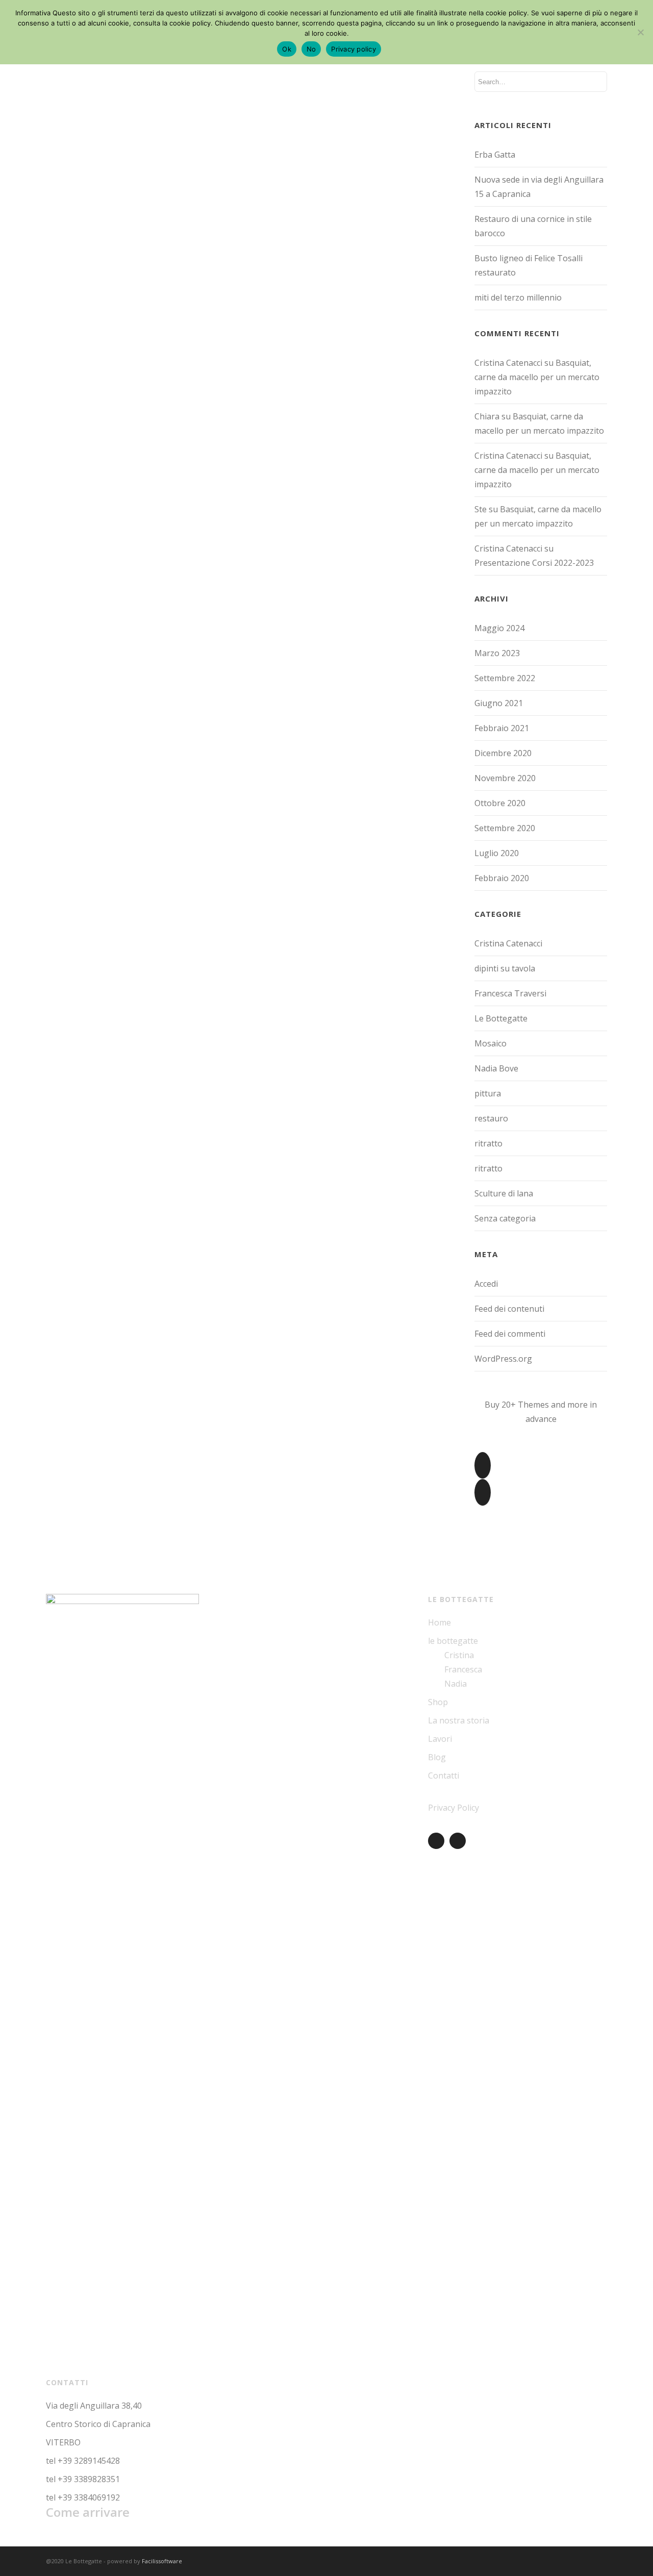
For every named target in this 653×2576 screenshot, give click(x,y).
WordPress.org (503, 1359)
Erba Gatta (495, 155)
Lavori (440, 1739)
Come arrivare (88, 2512)
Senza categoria (505, 1218)
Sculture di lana (504, 1193)
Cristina (459, 1655)
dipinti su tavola (505, 968)
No (311, 49)
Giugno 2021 (499, 703)
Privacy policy (354, 49)
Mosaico (491, 1043)
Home (439, 1622)
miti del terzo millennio (518, 297)
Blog (437, 1757)
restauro (491, 1118)
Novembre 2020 (505, 778)
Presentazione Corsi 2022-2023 (534, 563)
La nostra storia (459, 1720)
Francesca (463, 1669)
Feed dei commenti (510, 1334)
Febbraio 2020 (502, 878)
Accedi (486, 1284)
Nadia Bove (496, 1068)
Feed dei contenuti (509, 1309)
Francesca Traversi (510, 993)
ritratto (488, 1143)
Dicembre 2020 (503, 753)
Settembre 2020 (505, 828)
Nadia (456, 1684)
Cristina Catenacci (508, 943)
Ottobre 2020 (500, 803)
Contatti (444, 1775)
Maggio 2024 (499, 628)
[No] (640, 32)
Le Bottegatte (501, 1018)
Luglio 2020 (497, 853)
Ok (287, 49)
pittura (488, 1093)
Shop (438, 1702)
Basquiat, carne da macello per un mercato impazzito (537, 377)
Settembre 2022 (505, 678)
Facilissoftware (162, 2561)
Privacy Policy (454, 1808)
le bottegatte (453, 1641)
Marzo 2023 (497, 653)
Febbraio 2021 (502, 728)
